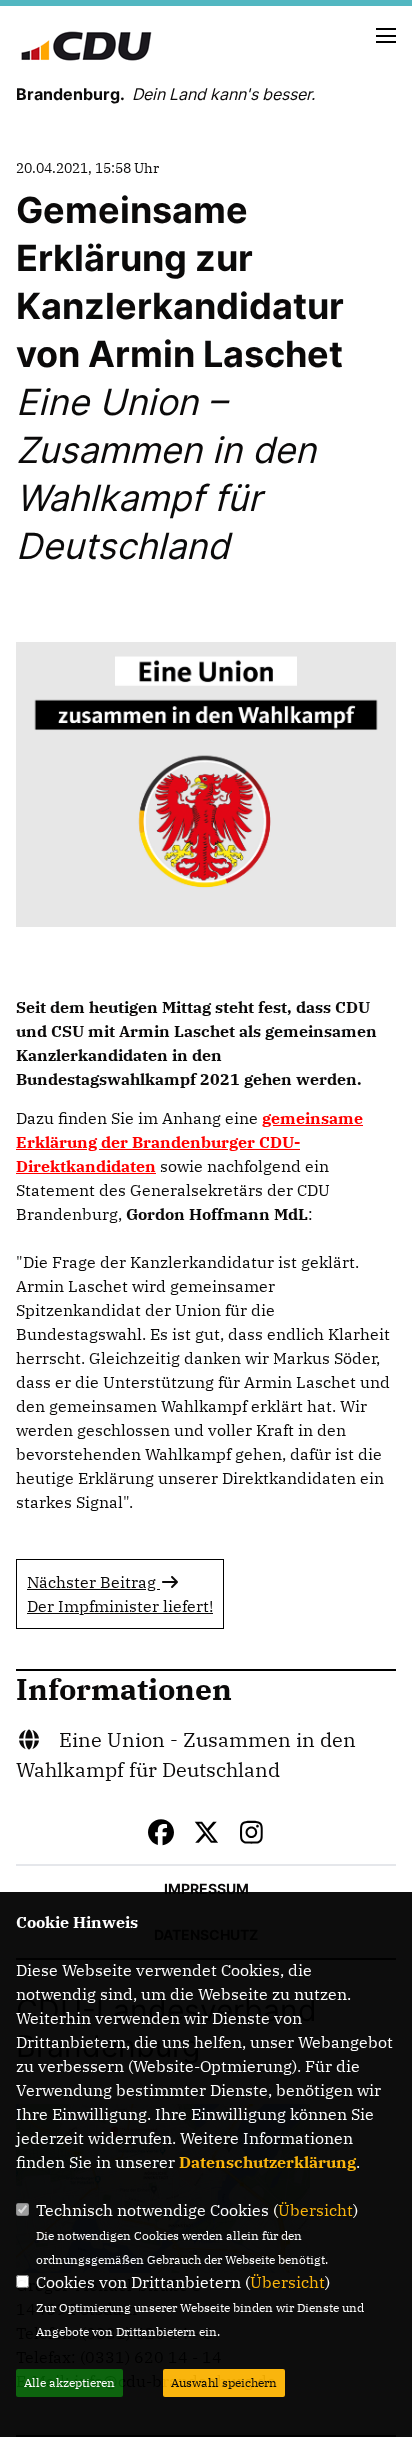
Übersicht (315, 2210)
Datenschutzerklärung (267, 2162)
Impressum (206, 1888)
